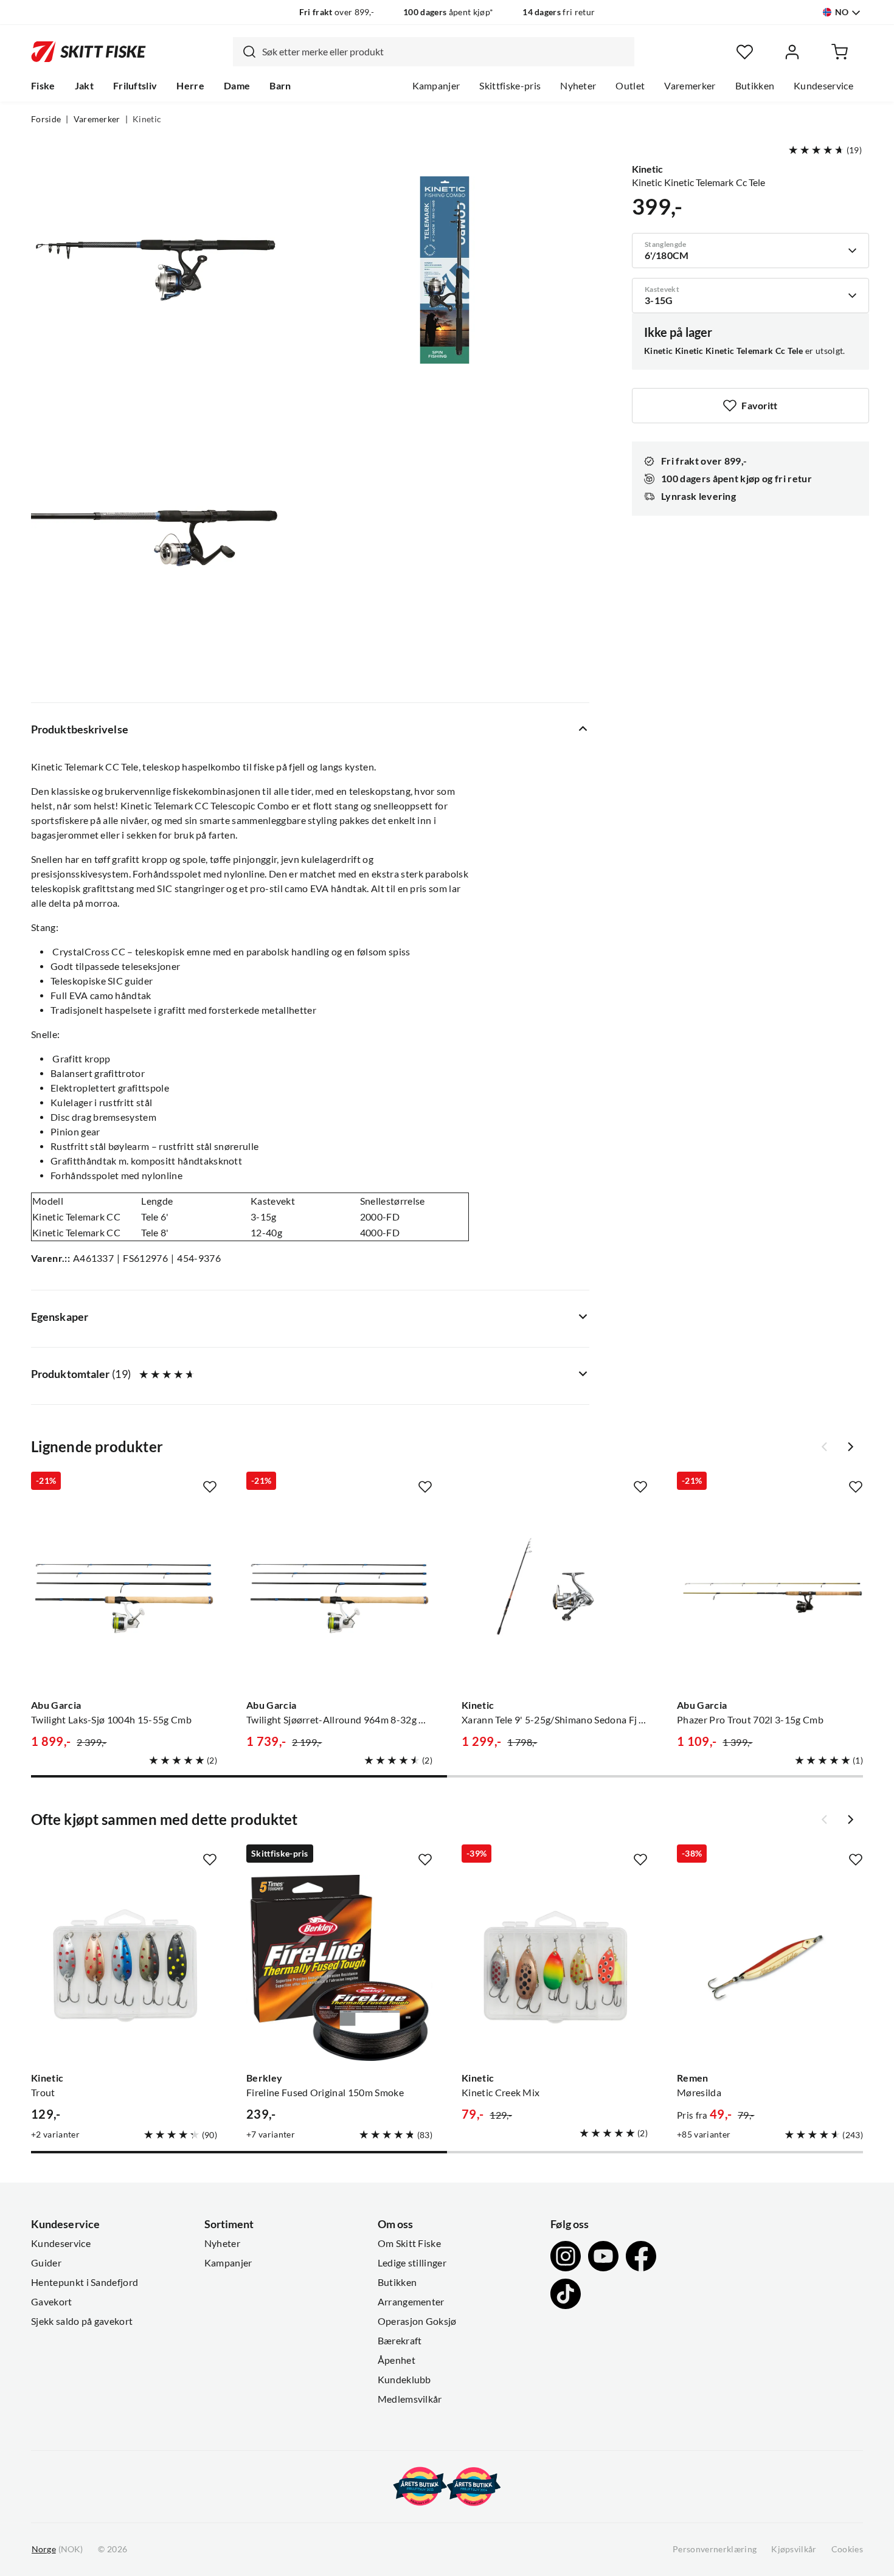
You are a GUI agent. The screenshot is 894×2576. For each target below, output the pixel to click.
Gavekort (52, 2302)
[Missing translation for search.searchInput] (244, 52)
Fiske (43, 86)
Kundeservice (823, 86)
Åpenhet (397, 2360)
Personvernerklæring (715, 2549)
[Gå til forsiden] (88, 52)
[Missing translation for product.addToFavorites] (210, 1487)
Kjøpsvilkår (794, 2549)
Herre (190, 86)
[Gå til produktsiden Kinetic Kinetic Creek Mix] (555, 1968)
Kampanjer (436, 86)
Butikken (755, 86)
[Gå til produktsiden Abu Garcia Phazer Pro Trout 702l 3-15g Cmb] (770, 1595)
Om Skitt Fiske (409, 2243)
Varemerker (690, 86)
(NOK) (57, 2549)
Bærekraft (400, 2341)
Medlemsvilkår (410, 2399)
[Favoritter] (745, 52)
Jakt (84, 86)
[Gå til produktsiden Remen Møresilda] (770, 1968)
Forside (46, 119)
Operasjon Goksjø (417, 2321)
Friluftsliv (135, 86)
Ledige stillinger (412, 2263)
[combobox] (434, 52)
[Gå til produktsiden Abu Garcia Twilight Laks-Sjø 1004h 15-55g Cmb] (124, 1595)
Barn (280, 86)
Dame (237, 86)
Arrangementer (411, 2302)
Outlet (630, 86)
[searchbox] (445, 52)
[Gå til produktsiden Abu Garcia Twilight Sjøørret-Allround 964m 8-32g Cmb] (339, 1595)
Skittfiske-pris (510, 86)
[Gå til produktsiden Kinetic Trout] (124, 1968)
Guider (46, 2263)
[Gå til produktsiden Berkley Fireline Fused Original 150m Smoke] (339, 1968)
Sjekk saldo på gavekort (82, 2321)
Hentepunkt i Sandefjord (85, 2282)
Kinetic (147, 119)
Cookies (847, 2549)
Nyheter (578, 86)
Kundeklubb (404, 2380)
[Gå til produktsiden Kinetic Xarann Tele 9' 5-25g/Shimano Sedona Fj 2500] (555, 1595)
